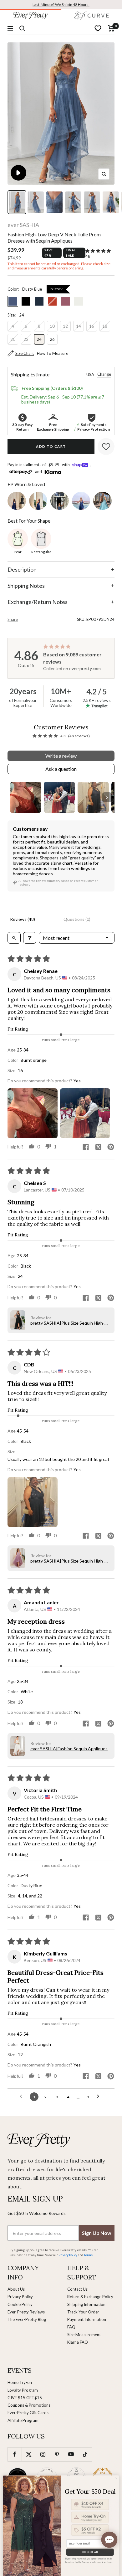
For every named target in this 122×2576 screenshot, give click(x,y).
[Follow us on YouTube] (71, 2454)
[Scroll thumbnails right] (107, 797)
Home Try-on (20, 2382)
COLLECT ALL (90, 2552)
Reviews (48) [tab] (23, 919)
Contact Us (77, 2289)
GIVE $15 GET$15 (25, 2398)
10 (52, 326)
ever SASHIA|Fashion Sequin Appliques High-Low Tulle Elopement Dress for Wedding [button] (69, 1749)
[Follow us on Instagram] (43, 2454)
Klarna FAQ (78, 2342)
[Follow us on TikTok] (85, 2454)
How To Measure (53, 353)
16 (92, 326)
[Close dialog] (116, 2478)
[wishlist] (98, 28)
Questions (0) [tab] (77, 919)
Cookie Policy (20, 2304)
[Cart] (111, 28)
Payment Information (87, 2319)
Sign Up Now (97, 2233)
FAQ (71, 2327)
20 (13, 339)
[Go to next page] (100, 2097)
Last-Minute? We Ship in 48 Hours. (61, 5)
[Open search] (14, 938)
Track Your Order (83, 2312)
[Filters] (30, 938)
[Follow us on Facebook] (15, 2454)
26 (52, 339)
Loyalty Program (23, 2390)
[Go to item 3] (93, 797)
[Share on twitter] (98, 1148)
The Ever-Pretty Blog (27, 2319)
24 (39, 339)
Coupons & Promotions (29, 2405)
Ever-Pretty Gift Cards (28, 2413)
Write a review (61, 756)
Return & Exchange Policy (90, 2297)
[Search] (22, 28)
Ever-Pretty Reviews (26, 2312)
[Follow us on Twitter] (29, 2454)
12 (65, 326)
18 (105, 326)
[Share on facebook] (86, 1147)
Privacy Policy (20, 2297)
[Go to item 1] (26, 797)
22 (26, 339)
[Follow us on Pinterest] (57, 2454)
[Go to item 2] (59, 797)
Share (13, 619)
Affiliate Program (23, 2420)
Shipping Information (86, 2304)
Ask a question (61, 769)
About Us (16, 2289)
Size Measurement (84, 2335)
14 (79, 326)
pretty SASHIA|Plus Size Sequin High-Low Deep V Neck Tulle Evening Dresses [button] (70, 1323)
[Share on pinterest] (111, 1147)
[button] (98, 251)
